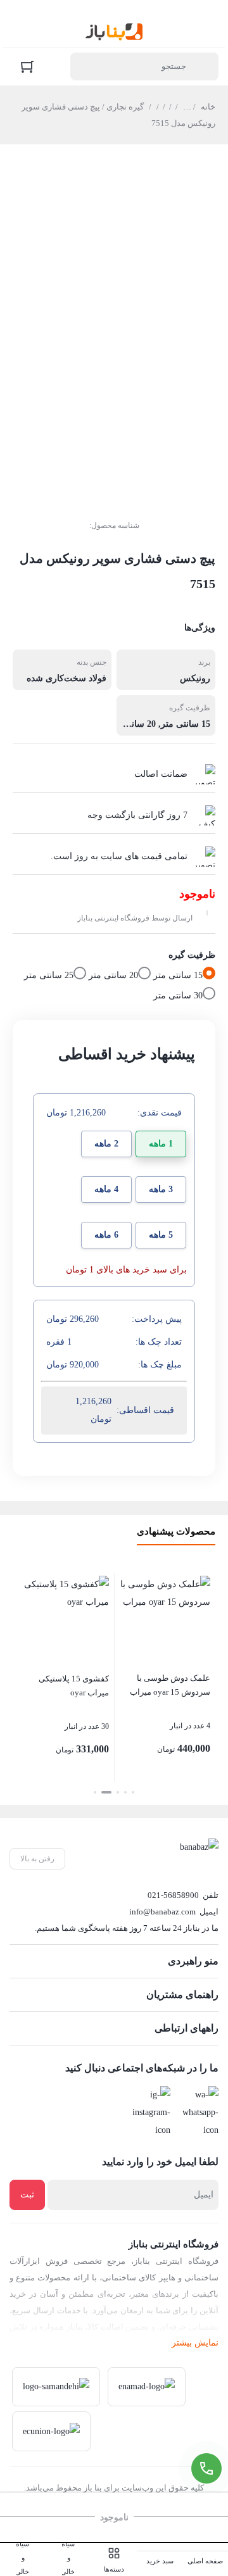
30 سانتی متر (178, 996)
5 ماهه (161, 1235)
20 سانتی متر (113, 975)
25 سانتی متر (49, 975)
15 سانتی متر (178, 975)
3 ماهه (161, 1189)
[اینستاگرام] (150, 2113)
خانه (208, 107)
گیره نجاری (125, 107)
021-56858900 (173, 1895)
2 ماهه (106, 1144)
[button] (133, 1792)
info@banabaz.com (162, 1912)
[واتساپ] (198, 2113)
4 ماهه (106, 1189)
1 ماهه (161, 1144)
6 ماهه (106, 1235)
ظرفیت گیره (192, 955)
